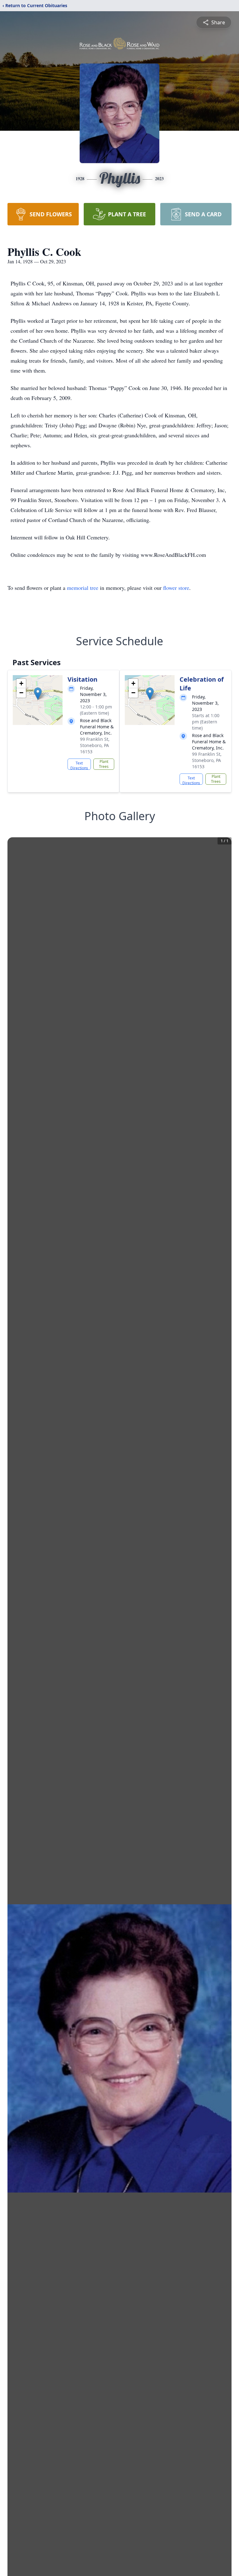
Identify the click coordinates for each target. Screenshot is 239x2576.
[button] (38, 694)
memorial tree (83, 588)
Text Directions (79, 765)
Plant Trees (104, 764)
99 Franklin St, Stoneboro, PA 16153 (95, 745)
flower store (176, 588)
